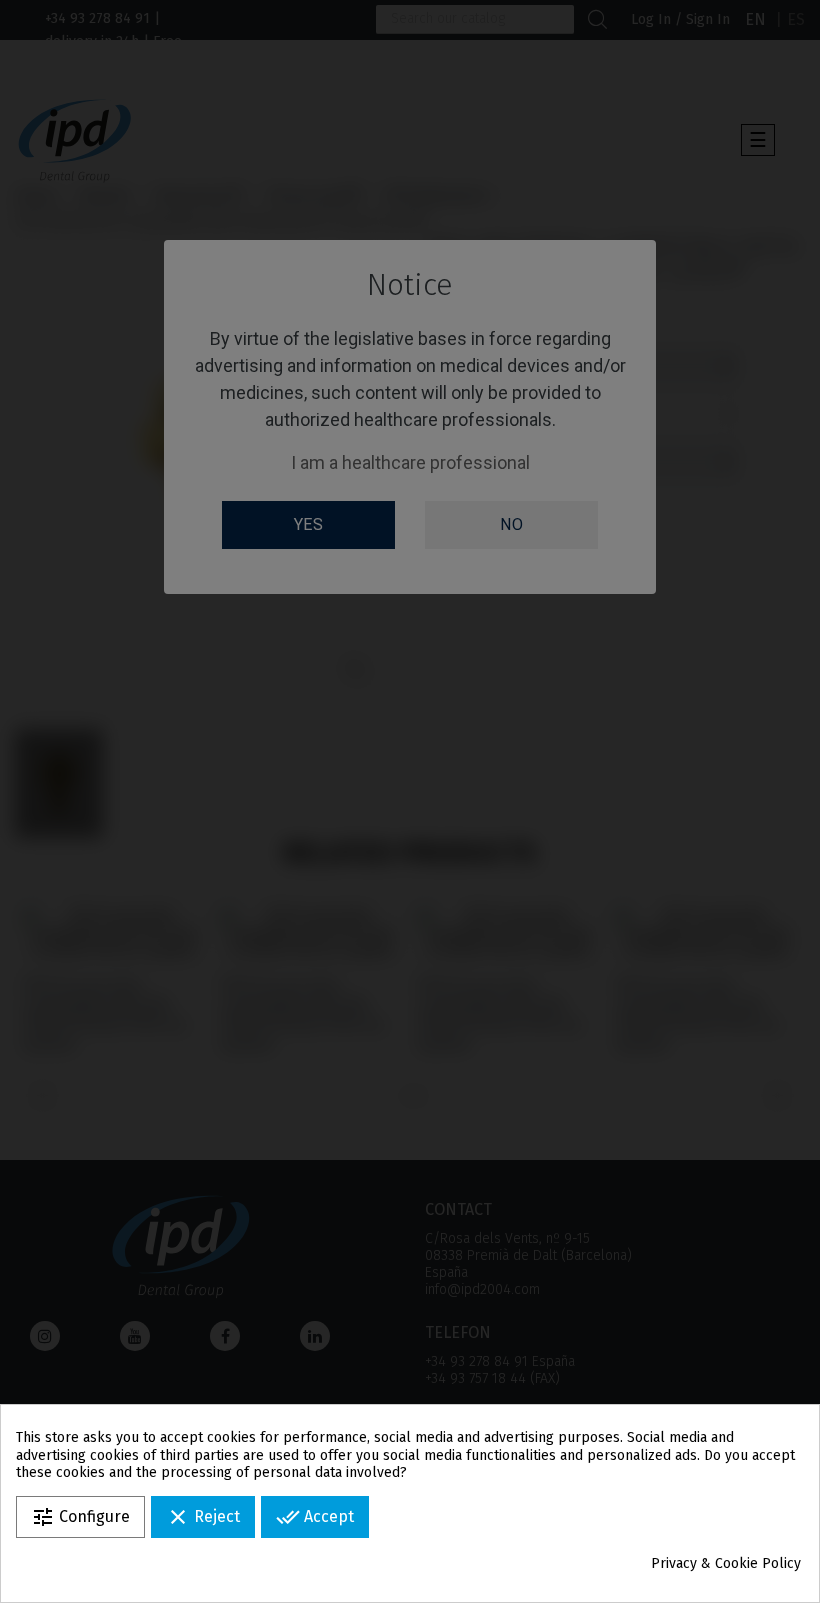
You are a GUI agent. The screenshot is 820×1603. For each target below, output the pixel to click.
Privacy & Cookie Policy (726, 1563)
